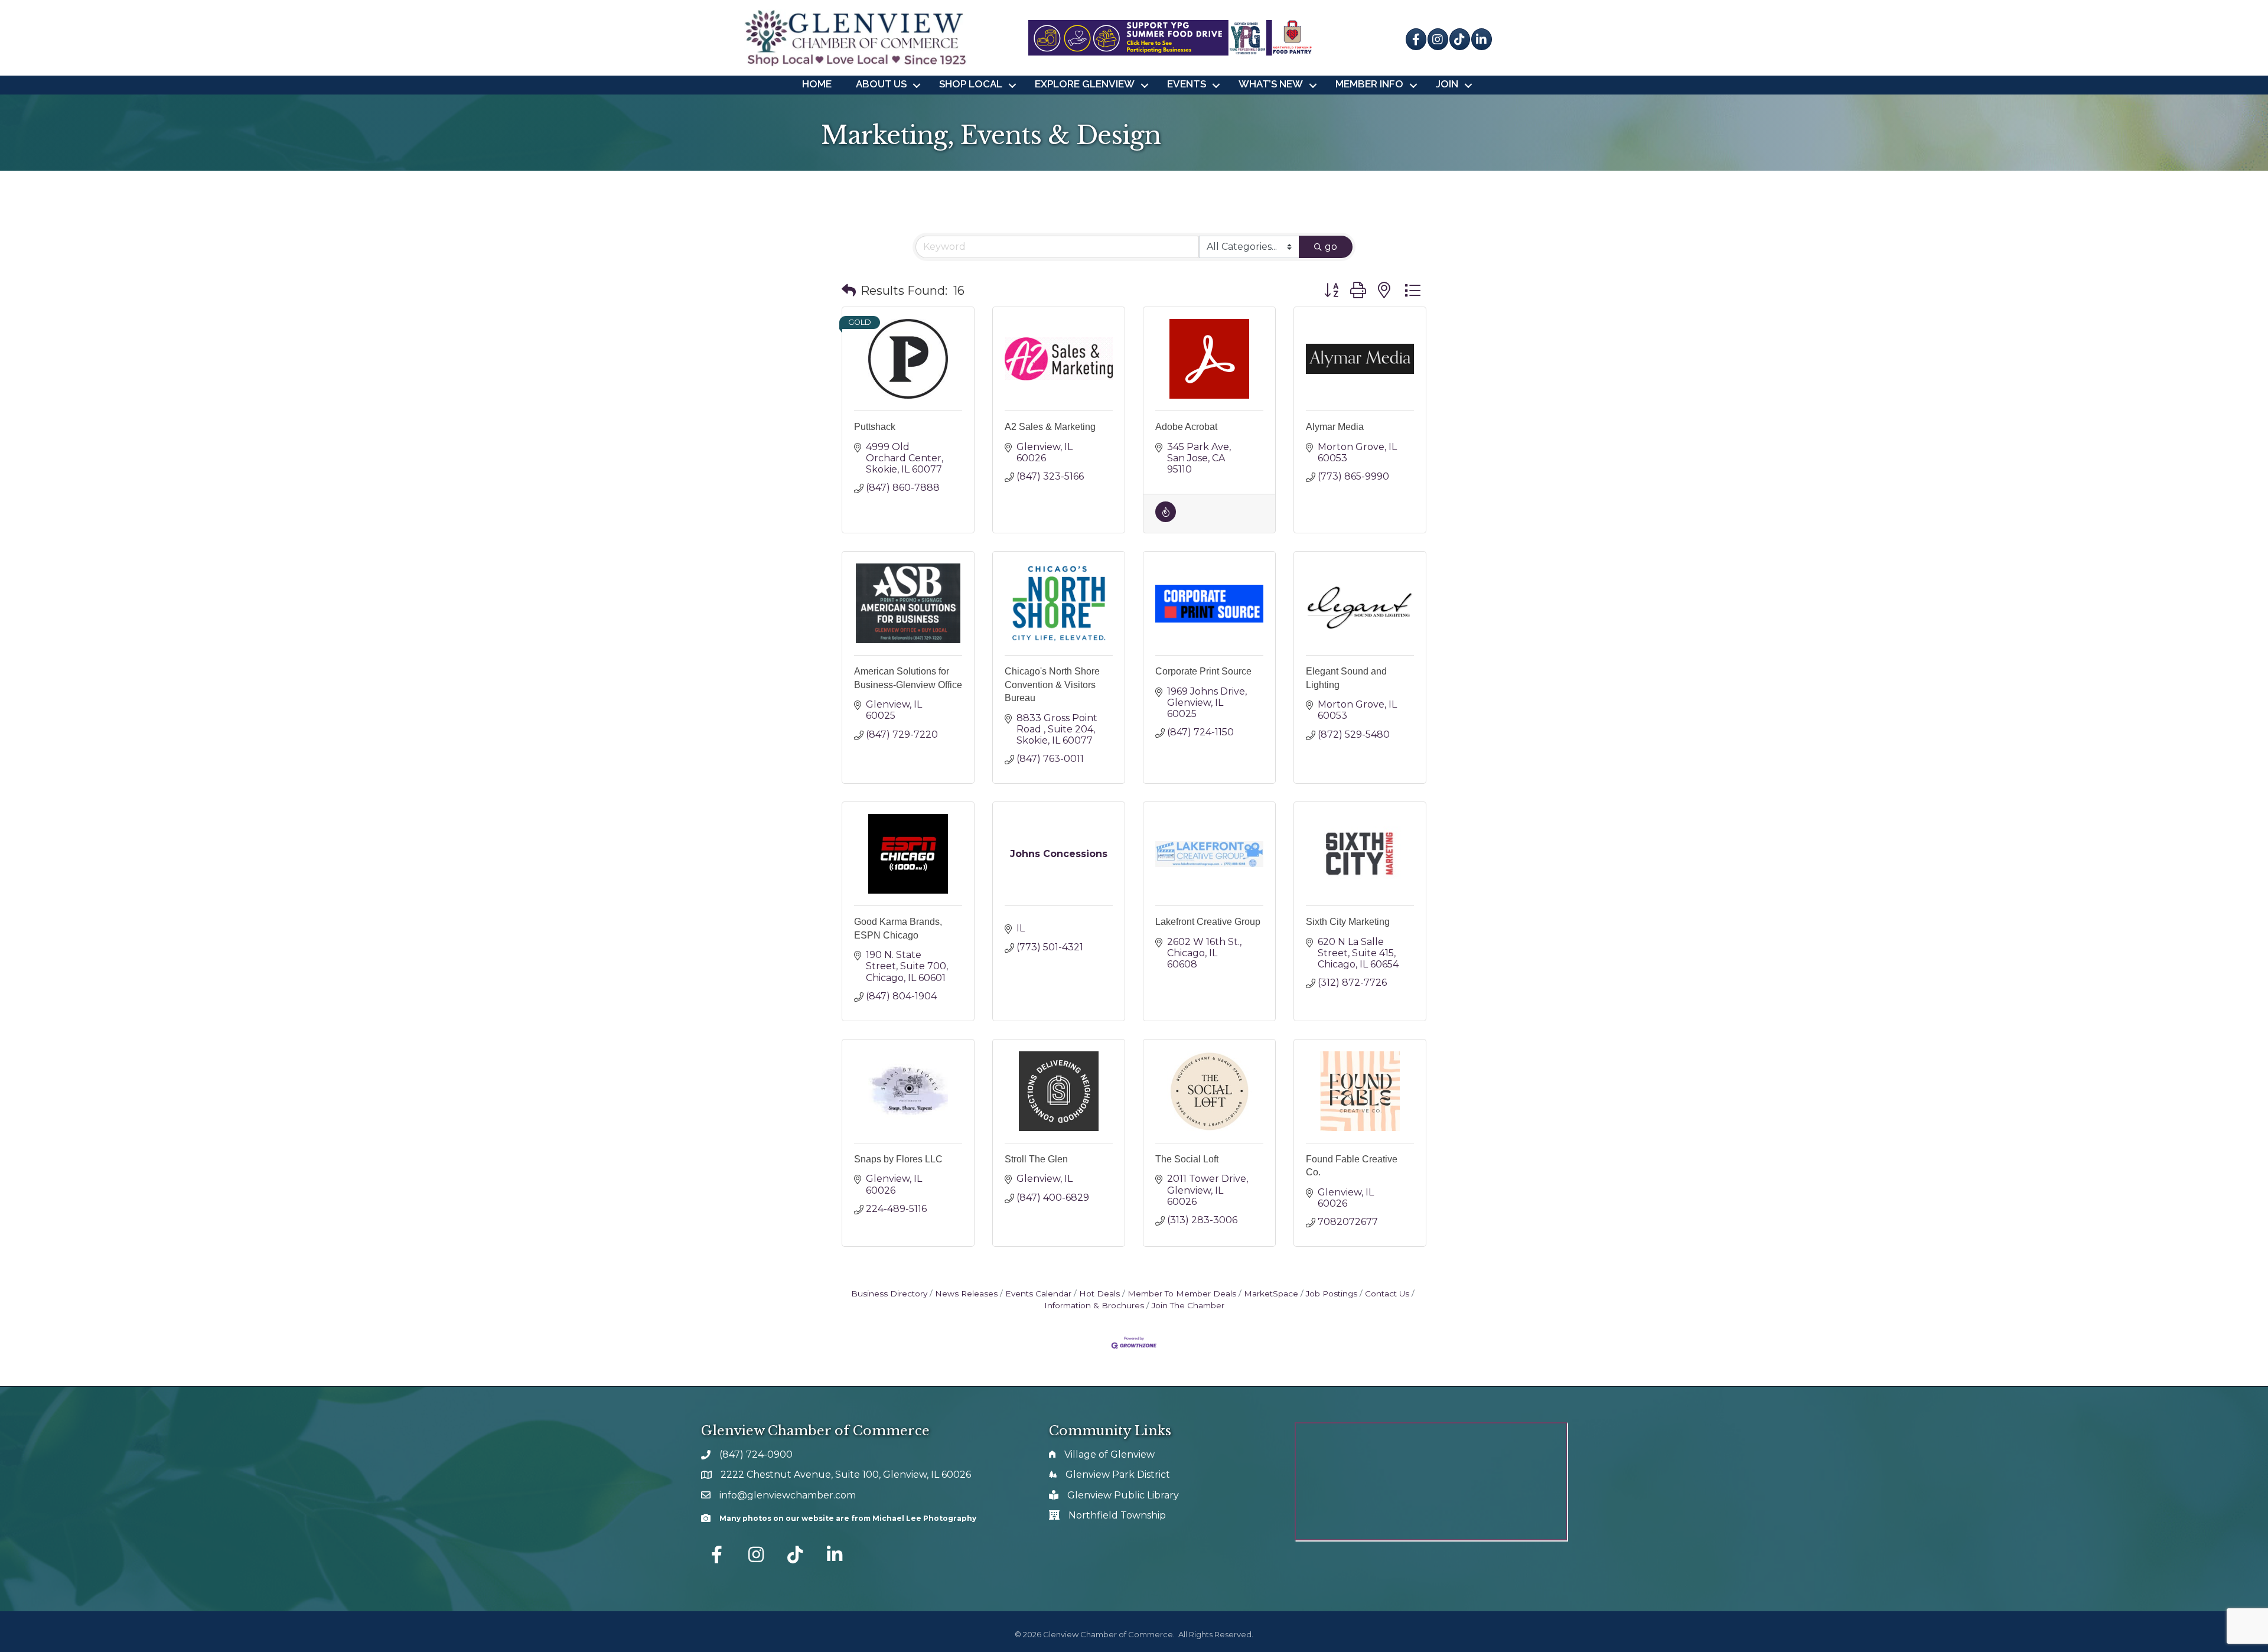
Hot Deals (1099, 1293)
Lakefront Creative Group (1208, 922)
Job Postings (1332, 1293)
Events (1187, 84)
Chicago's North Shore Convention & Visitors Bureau (1052, 685)
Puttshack (875, 427)
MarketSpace (1271, 1293)
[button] (849, 291)
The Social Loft (1187, 1159)
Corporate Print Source (1203, 671)
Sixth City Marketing (1348, 922)
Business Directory (889, 1293)
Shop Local (971, 84)
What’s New (1271, 84)
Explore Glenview (1085, 84)
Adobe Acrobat (1186, 427)
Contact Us (1387, 1293)
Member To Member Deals (1182, 1293)
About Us (881, 84)
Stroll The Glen (1036, 1159)
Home (817, 84)
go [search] (1331, 247)
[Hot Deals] (1166, 519)
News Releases (966, 1293)
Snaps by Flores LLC (898, 1159)
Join (1447, 84)
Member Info (1369, 84)
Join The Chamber (1188, 1305)
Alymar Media (1335, 427)
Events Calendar (1038, 1293)
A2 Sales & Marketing (1050, 427)
